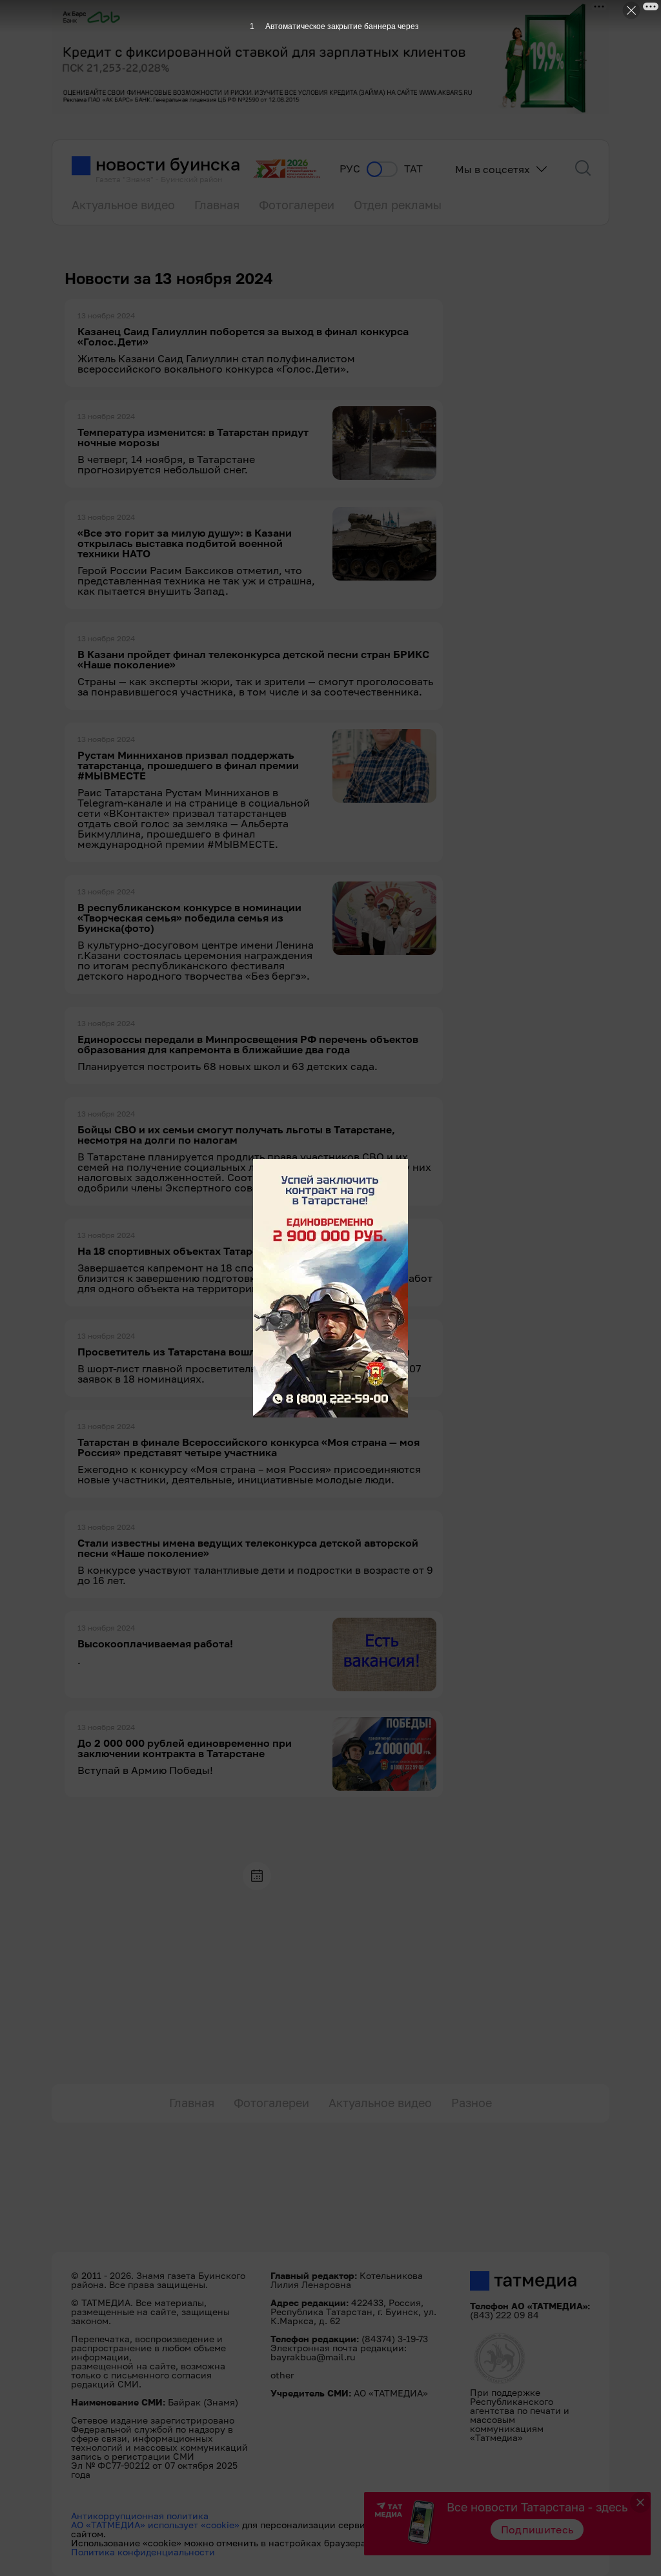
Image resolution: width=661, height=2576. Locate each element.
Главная (217, 205)
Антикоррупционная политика (140, 2516)
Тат (413, 169)
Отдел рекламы (398, 205)
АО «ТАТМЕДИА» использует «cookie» (155, 2525)
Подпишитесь (537, 2530)
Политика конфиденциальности (143, 2552)
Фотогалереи (297, 205)
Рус (350, 169)
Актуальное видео (123, 205)
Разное (472, 2103)
